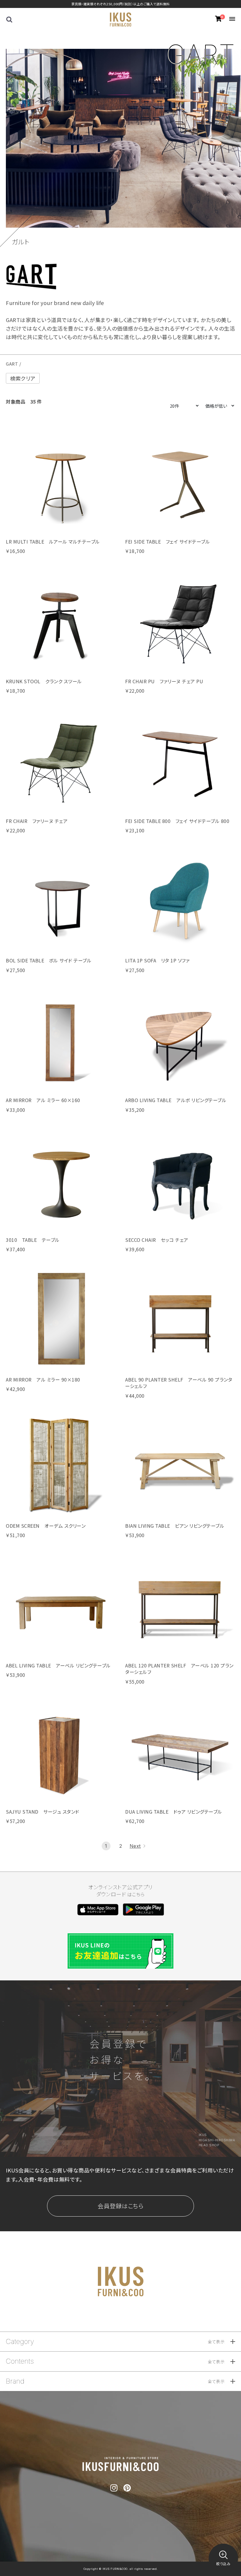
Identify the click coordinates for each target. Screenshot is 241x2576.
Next (135, 1846)
